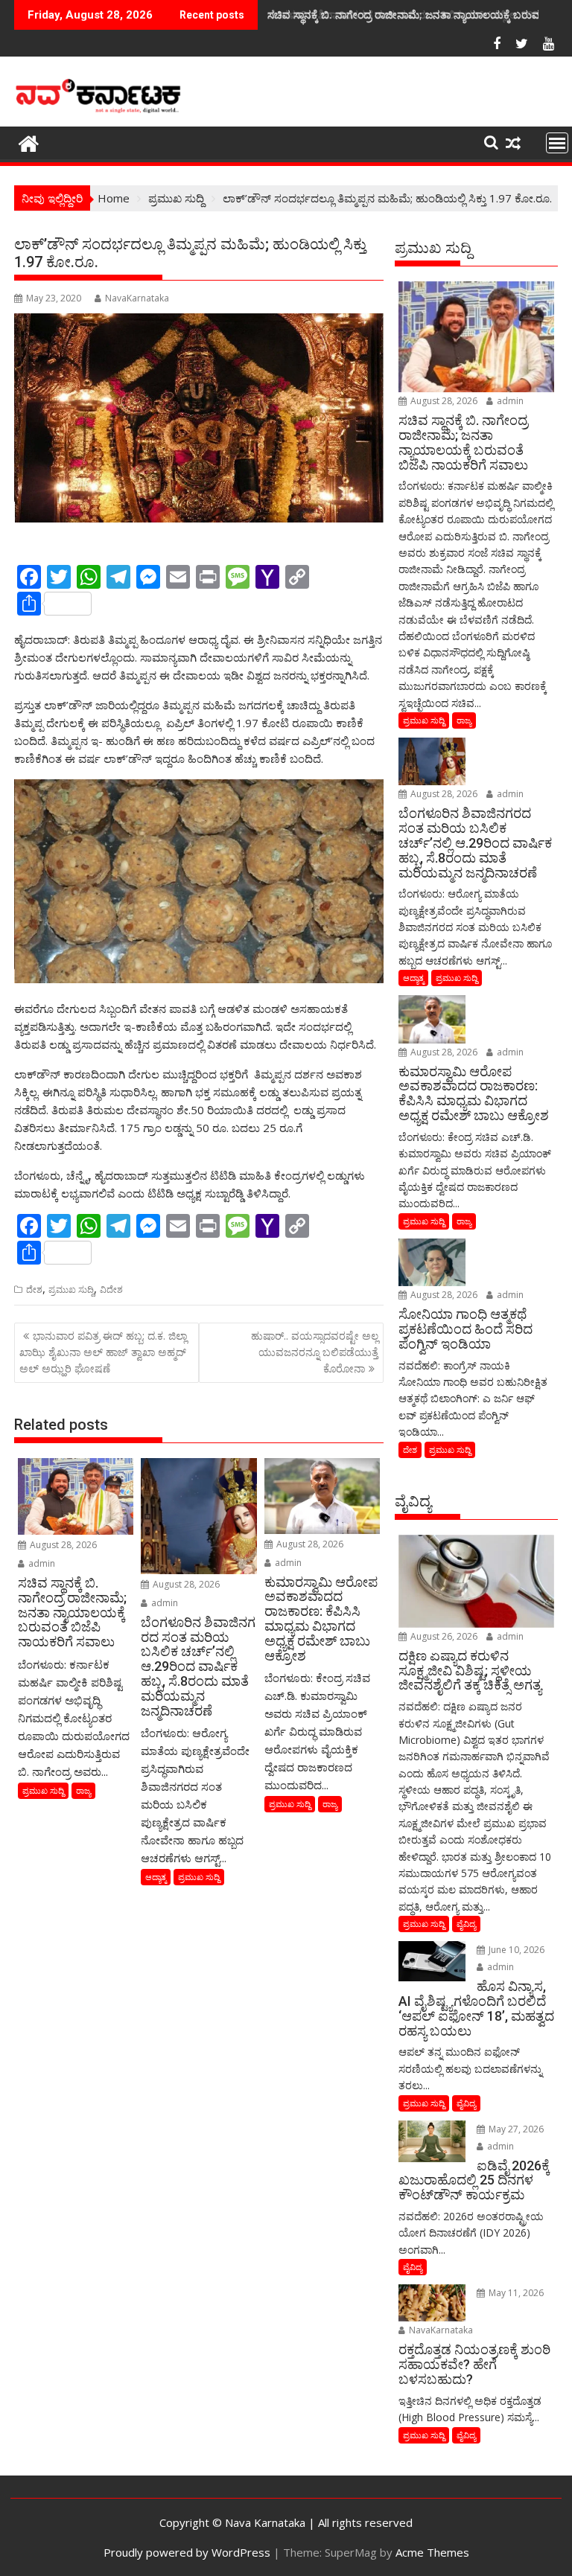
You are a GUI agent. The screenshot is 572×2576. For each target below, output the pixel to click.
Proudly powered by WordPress (187, 2552)
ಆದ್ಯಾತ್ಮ (156, 1877)
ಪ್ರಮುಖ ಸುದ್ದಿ (71, 1289)
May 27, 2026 (515, 2129)
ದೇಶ (34, 1289)
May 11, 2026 (515, 2293)
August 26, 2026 (443, 1636)
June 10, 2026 (515, 1950)
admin (41, 1563)
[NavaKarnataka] (29, 142)
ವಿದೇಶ (111, 1289)
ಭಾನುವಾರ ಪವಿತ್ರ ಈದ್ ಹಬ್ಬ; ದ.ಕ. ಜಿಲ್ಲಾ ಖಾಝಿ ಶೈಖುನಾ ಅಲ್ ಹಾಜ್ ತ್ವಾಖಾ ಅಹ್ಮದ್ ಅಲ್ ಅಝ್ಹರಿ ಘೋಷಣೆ (103, 1352)
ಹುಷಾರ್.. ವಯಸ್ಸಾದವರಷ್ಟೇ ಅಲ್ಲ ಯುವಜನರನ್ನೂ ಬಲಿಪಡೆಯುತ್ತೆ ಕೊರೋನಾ (315, 1352)
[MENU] (557, 143)
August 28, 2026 (62, 1545)
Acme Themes (432, 2552)
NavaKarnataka (137, 298)
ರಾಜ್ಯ (83, 1790)
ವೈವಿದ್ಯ (466, 1924)
